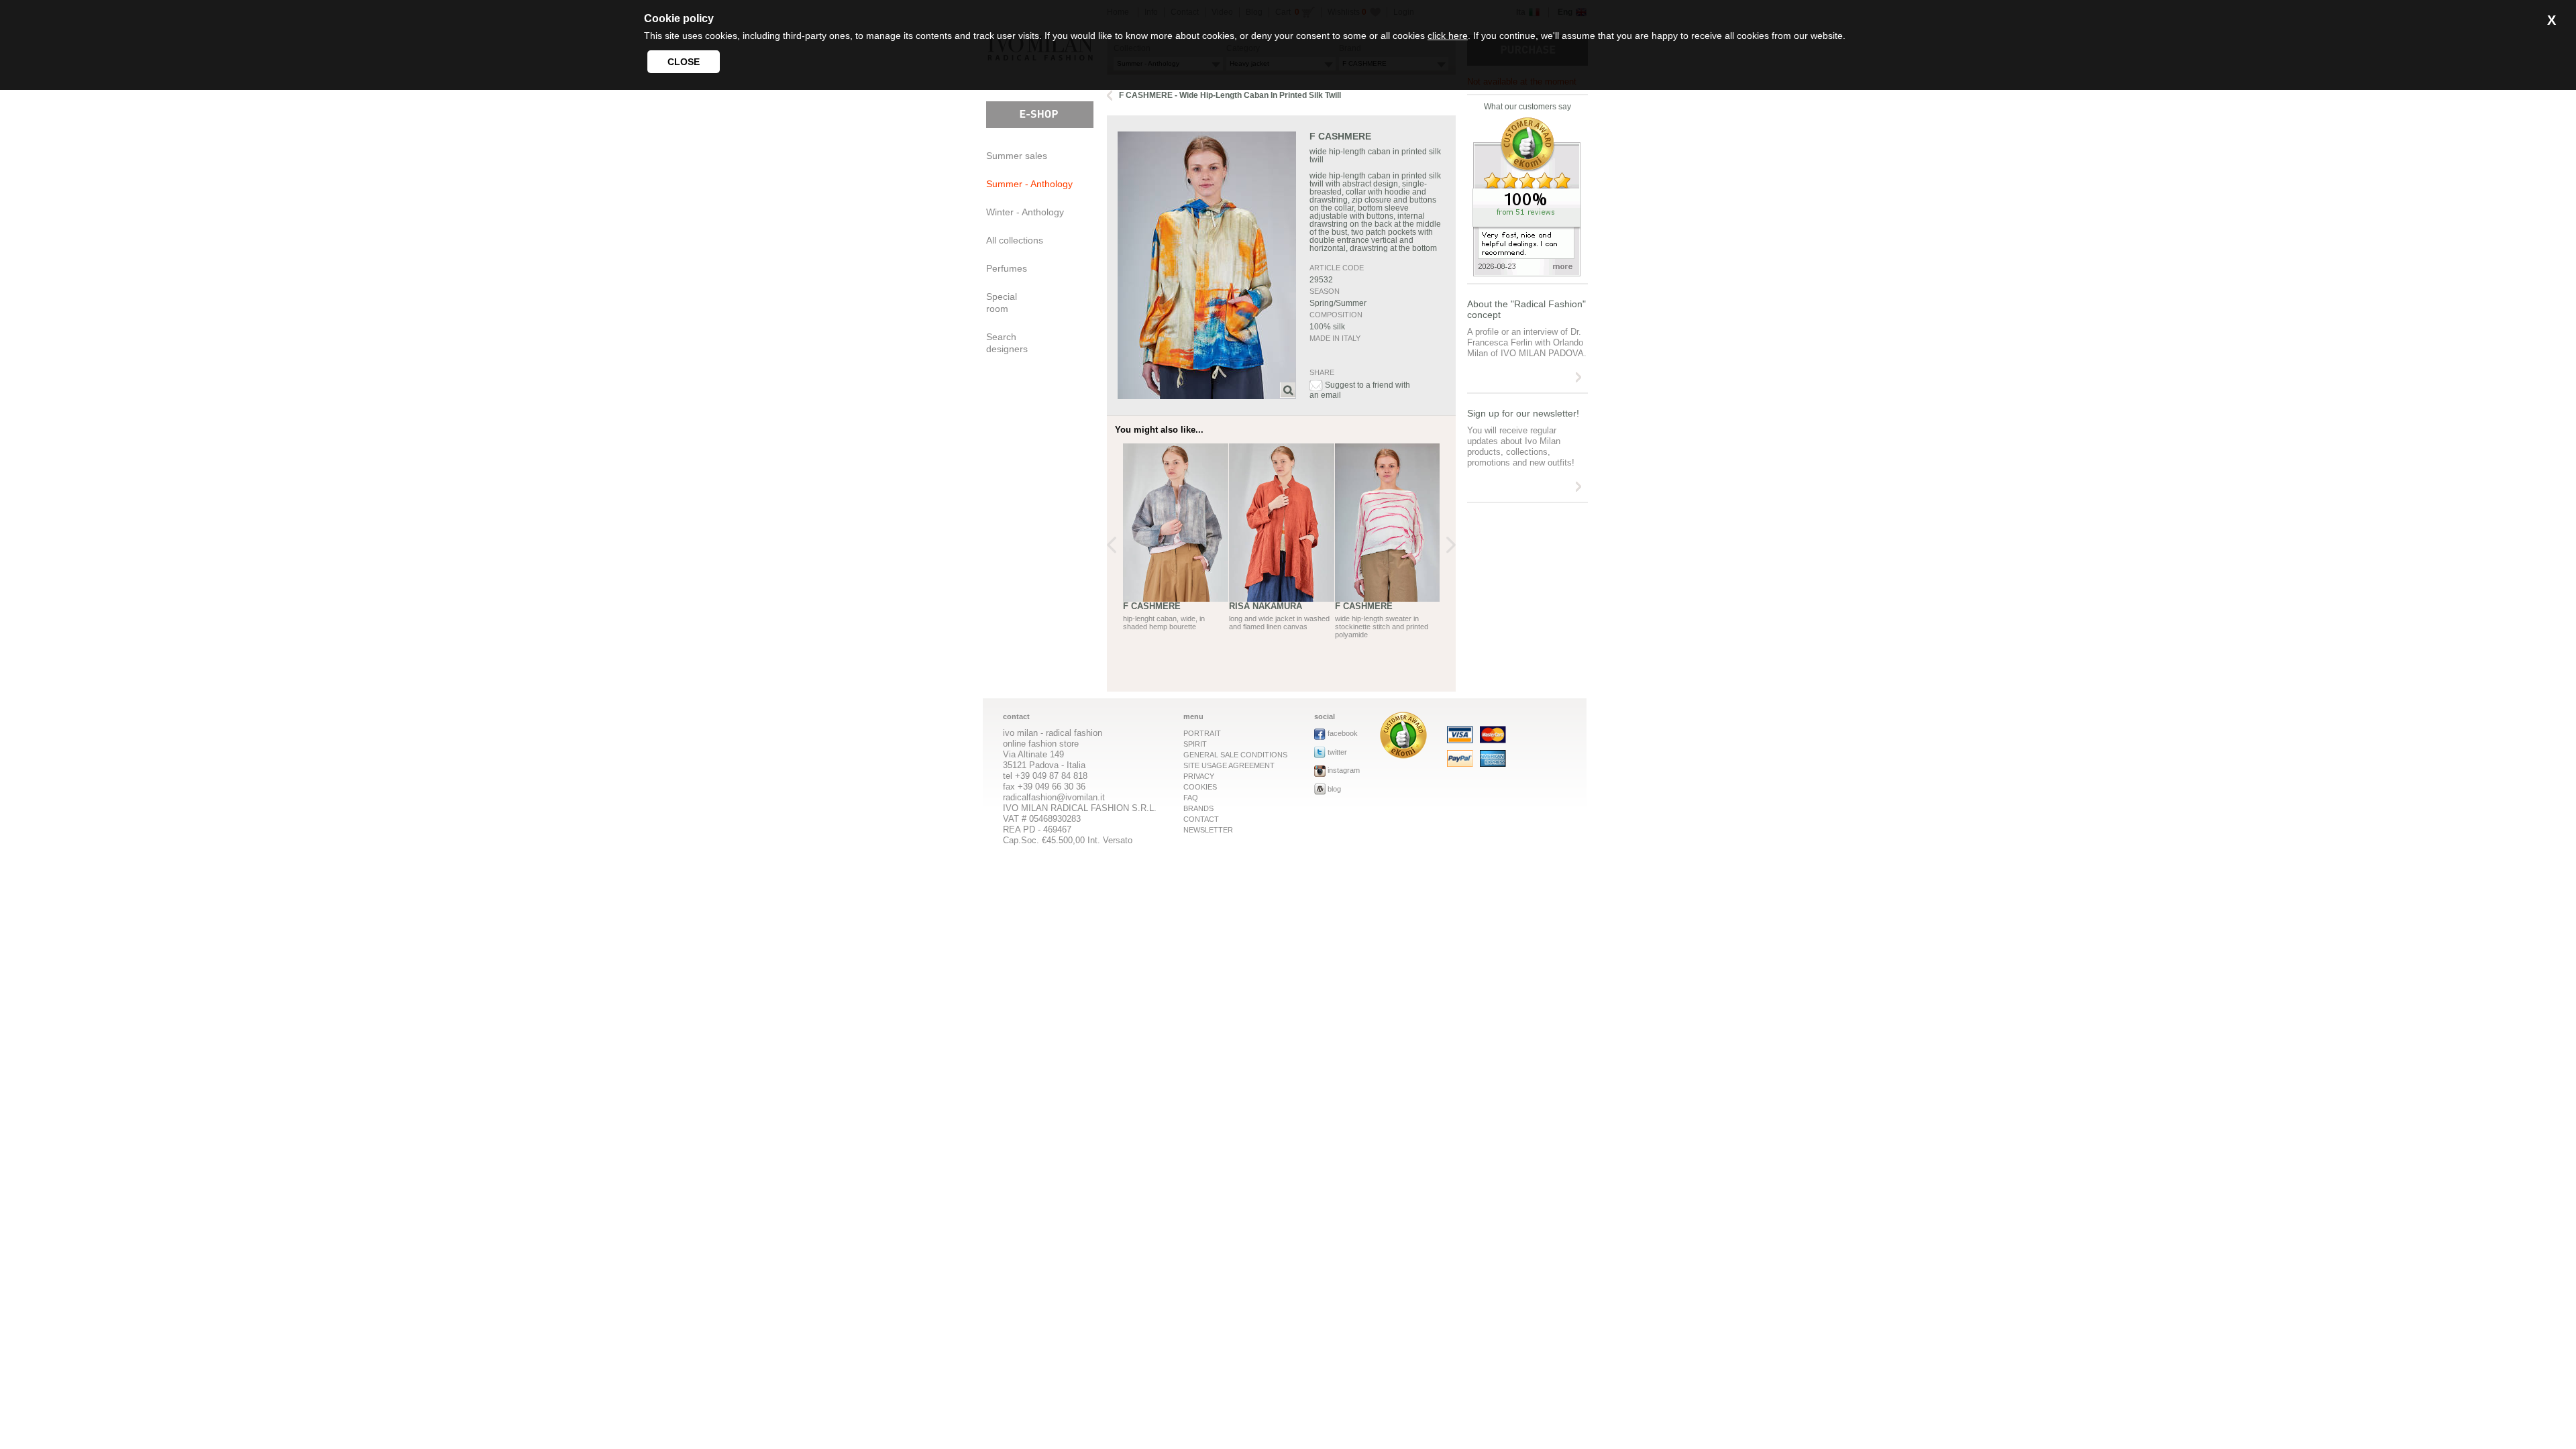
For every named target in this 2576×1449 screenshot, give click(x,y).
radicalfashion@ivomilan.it (1054, 797)
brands (1198, 808)
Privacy (1199, 776)
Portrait (1202, 733)
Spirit (1195, 744)
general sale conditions (1235, 755)
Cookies (1200, 787)
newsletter (1208, 830)
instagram (1344, 770)
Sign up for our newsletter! (1523, 413)
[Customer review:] (1403, 755)
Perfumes (1007, 268)
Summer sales (1017, 156)
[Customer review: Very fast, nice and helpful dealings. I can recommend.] (1527, 273)
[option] (1176, 552)
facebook (1343, 733)
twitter (1337, 752)
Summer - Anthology (1029, 184)
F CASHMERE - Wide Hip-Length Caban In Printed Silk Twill (1230, 95)
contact (1201, 819)
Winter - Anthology (1025, 212)
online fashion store (1041, 744)
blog (1334, 789)
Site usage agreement (1229, 765)
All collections (1015, 240)
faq (1191, 798)
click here (1448, 36)
